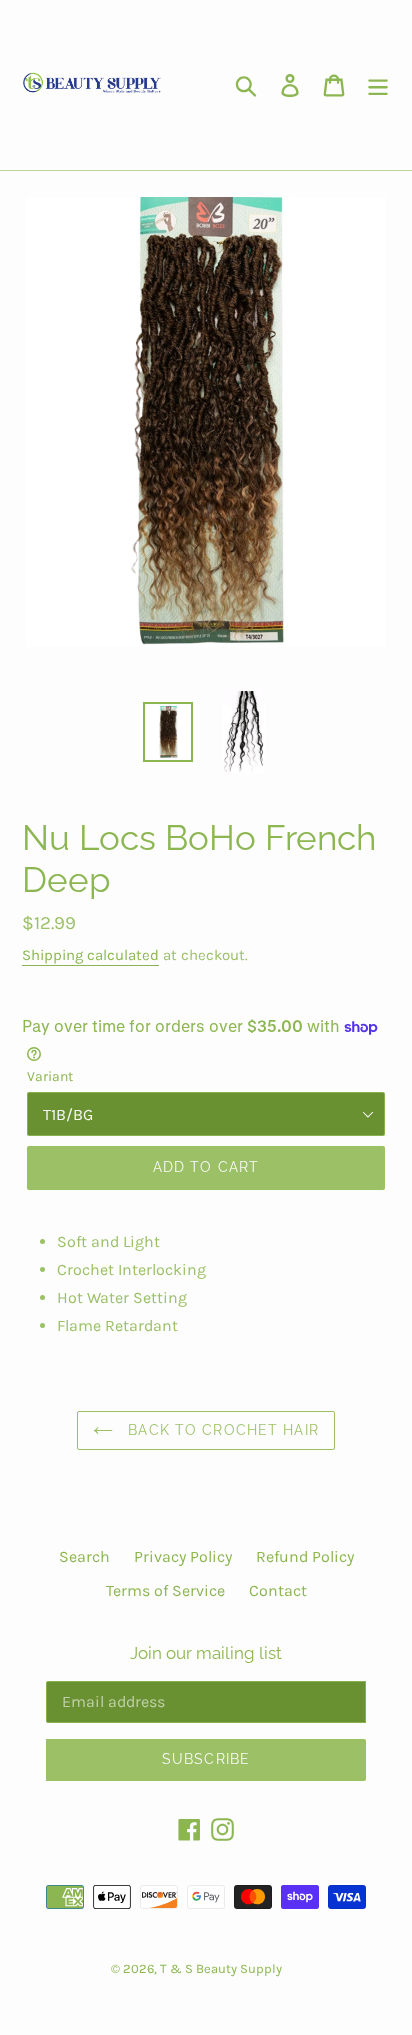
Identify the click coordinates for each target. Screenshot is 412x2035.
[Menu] (378, 85)
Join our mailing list (206, 1653)
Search (84, 1556)
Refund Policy (305, 1556)
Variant (50, 1076)
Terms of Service (165, 1590)
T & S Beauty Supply (221, 1968)
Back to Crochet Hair (221, 1430)
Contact (278, 1590)
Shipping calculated (90, 955)
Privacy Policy (183, 1556)
